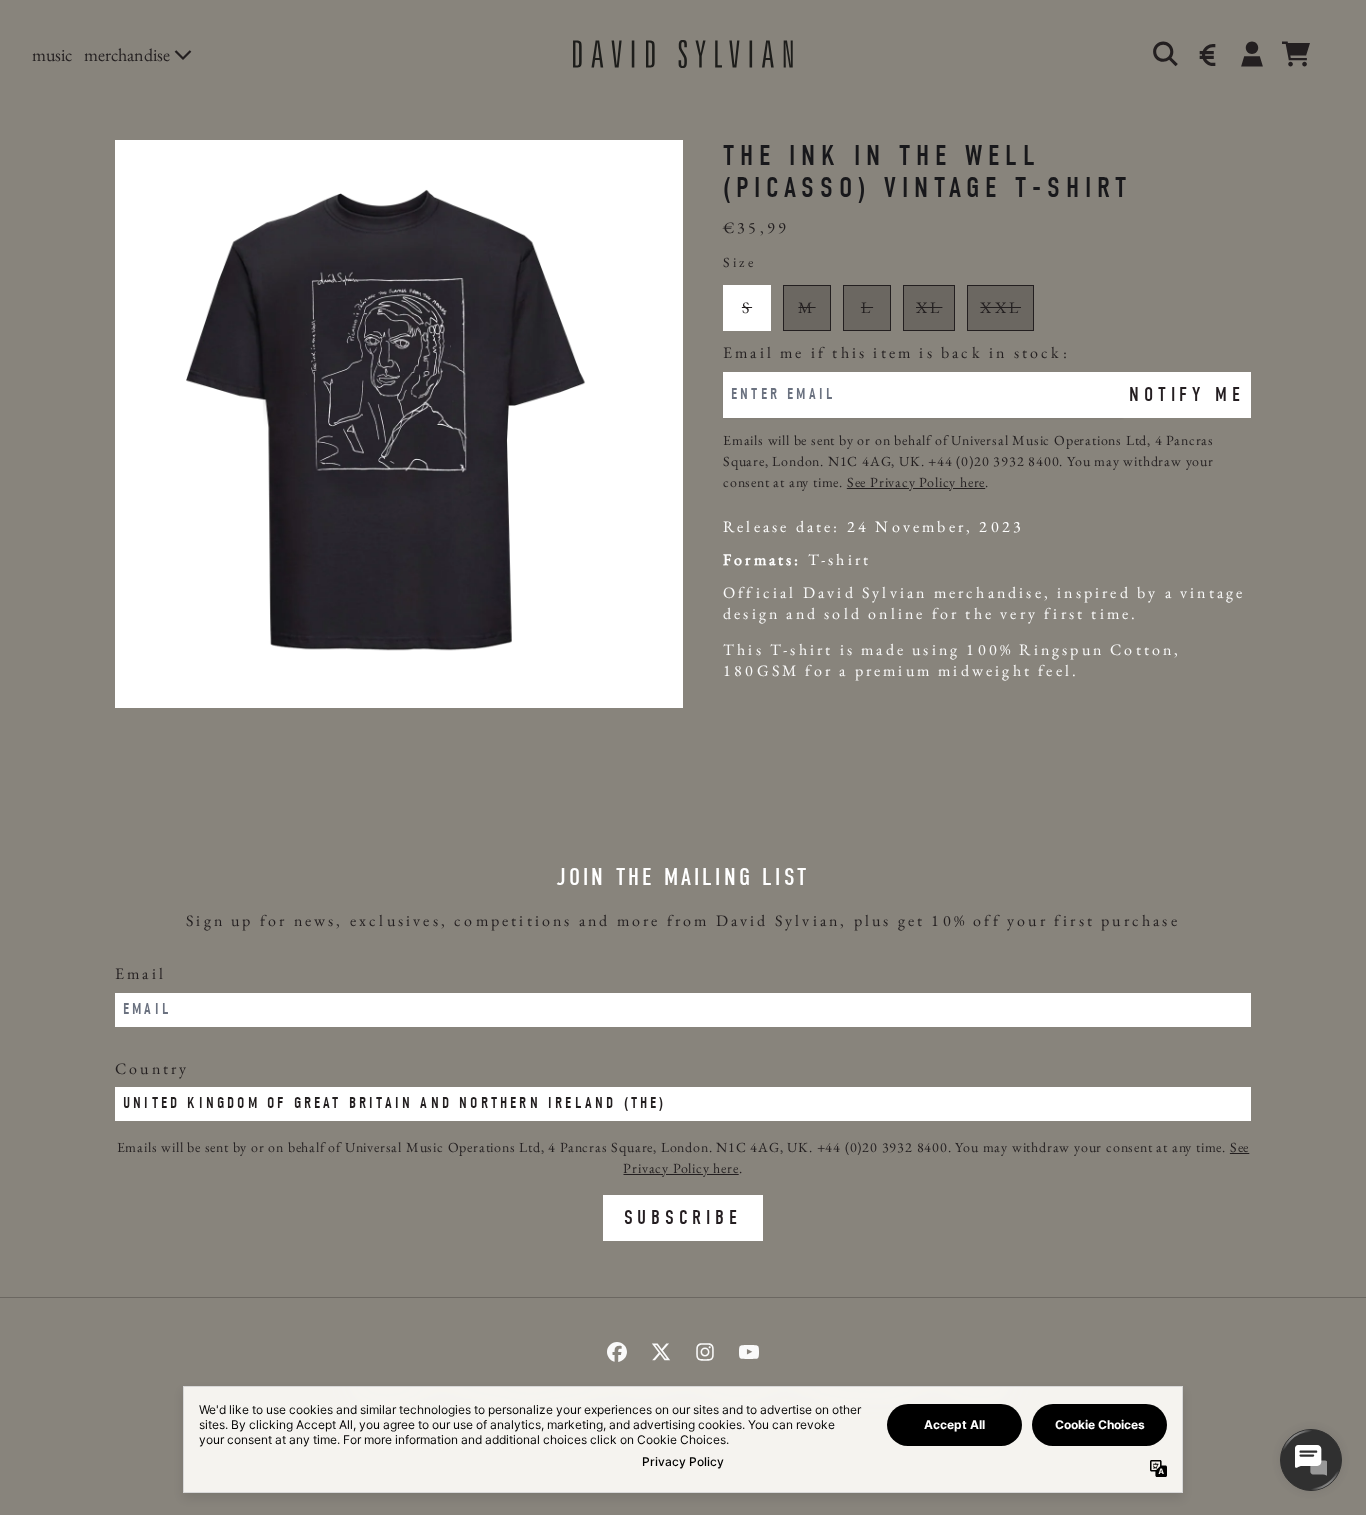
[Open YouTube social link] (749, 1352)
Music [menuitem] (52, 54)
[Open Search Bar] (1164, 54)
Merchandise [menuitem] (127, 54)
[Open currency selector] (1208, 54)
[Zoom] (399, 424)
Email (140, 973)
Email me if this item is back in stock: (896, 354)
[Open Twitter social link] (661, 1352)
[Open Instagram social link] (705, 1352)
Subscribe (682, 1217)
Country (152, 1068)
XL (929, 307)
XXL (1000, 307)
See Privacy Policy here (916, 482)
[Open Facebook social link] (617, 1352)
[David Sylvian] (683, 54)
